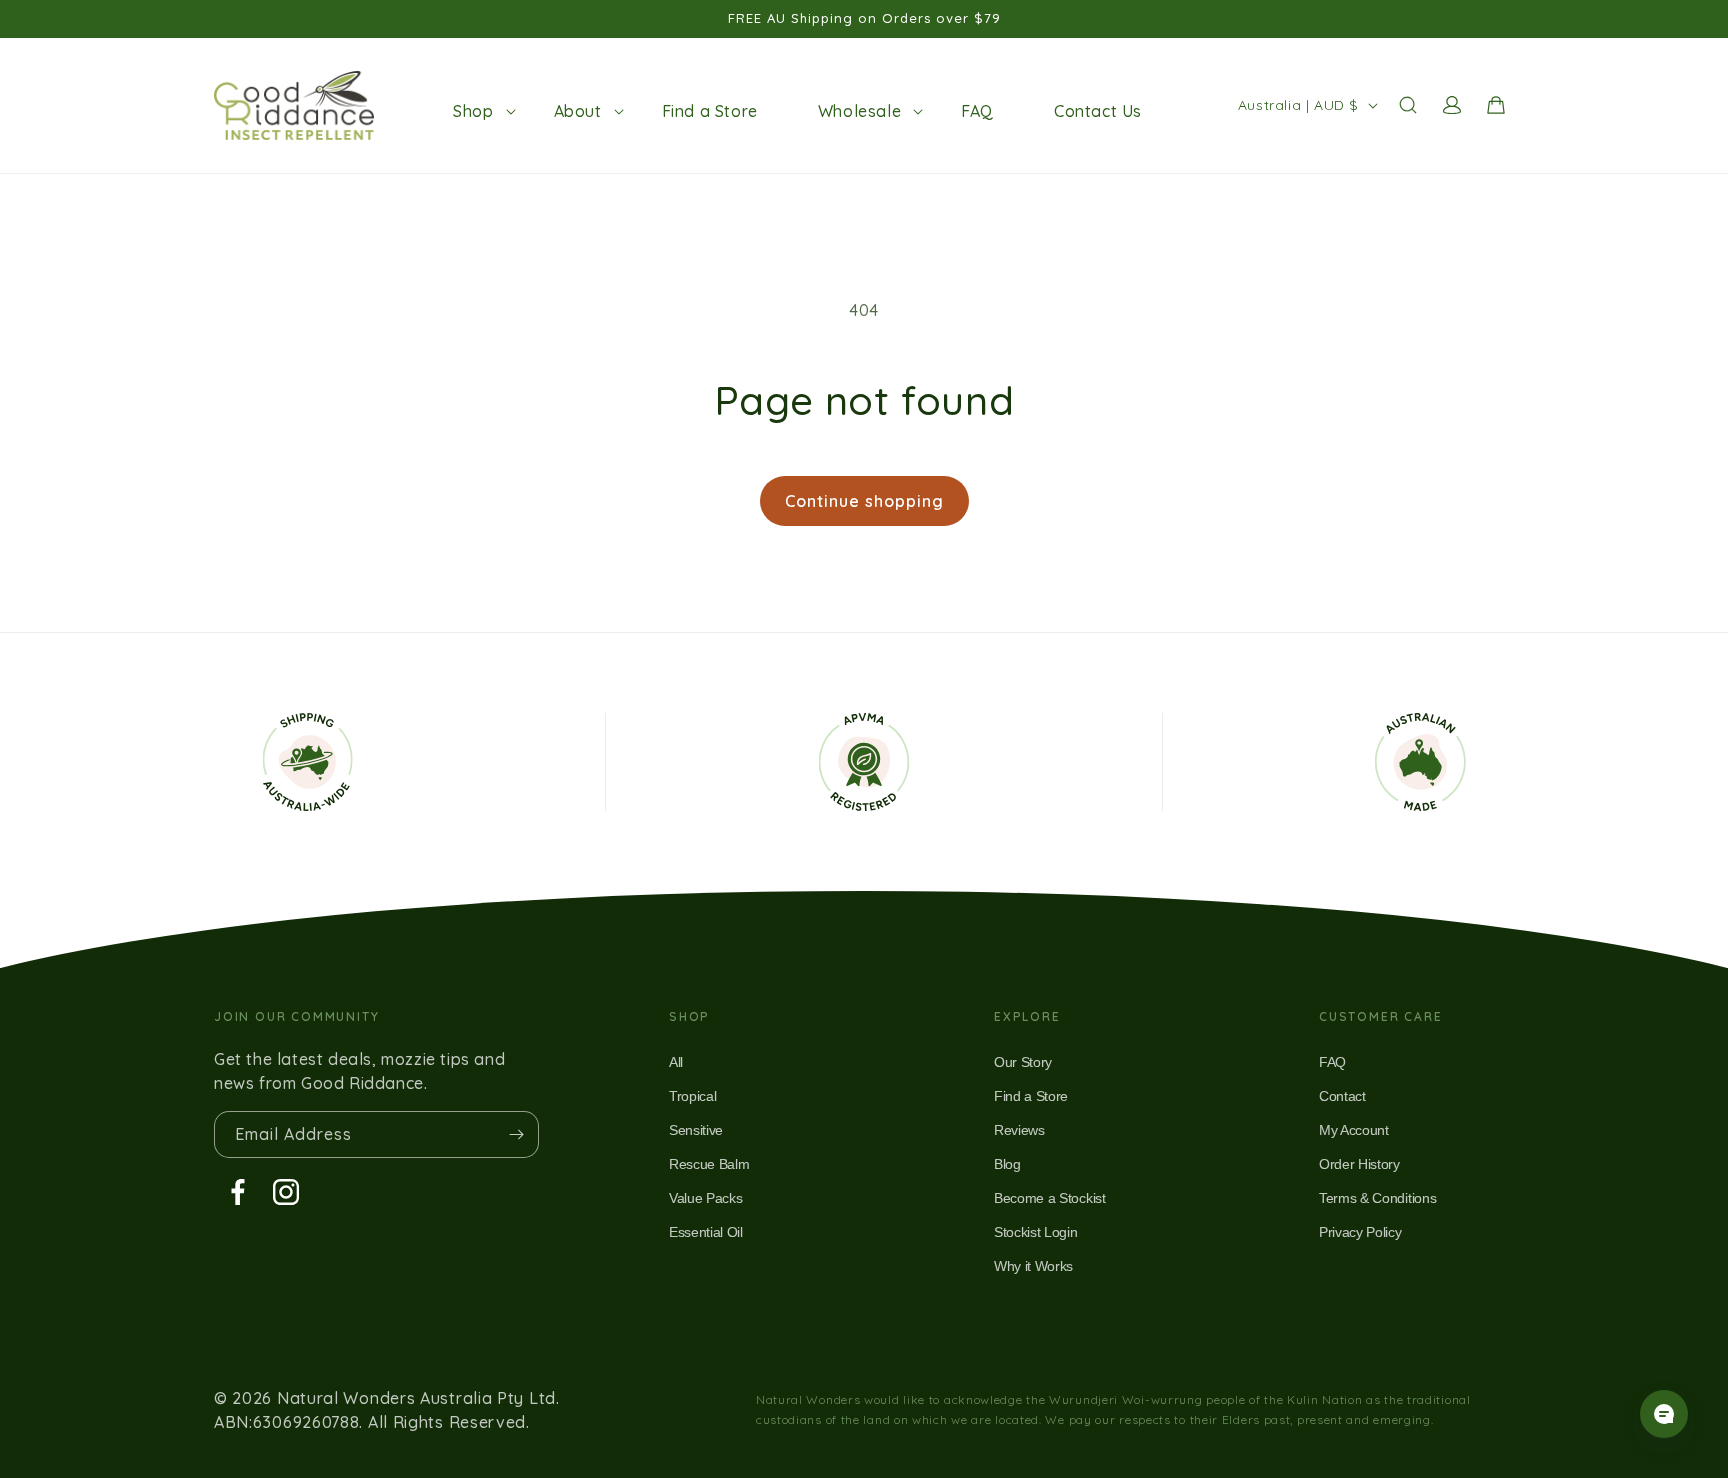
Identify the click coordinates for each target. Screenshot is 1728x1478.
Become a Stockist (1050, 1198)
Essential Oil (706, 1232)
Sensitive (696, 1130)
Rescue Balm (709, 1164)
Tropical (692, 1096)
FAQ (1332, 1062)
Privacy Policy (1360, 1232)
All (676, 1062)
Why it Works (1033, 1266)
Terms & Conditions (1377, 1198)
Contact (1342, 1096)
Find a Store (1031, 1096)
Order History (1359, 1164)
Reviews (1019, 1130)
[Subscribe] (516, 1134)
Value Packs (705, 1198)
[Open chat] (1664, 1414)
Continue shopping (864, 501)
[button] (473, 111)
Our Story (1023, 1062)
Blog (1007, 1164)
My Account (1354, 1130)
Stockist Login (1036, 1232)
